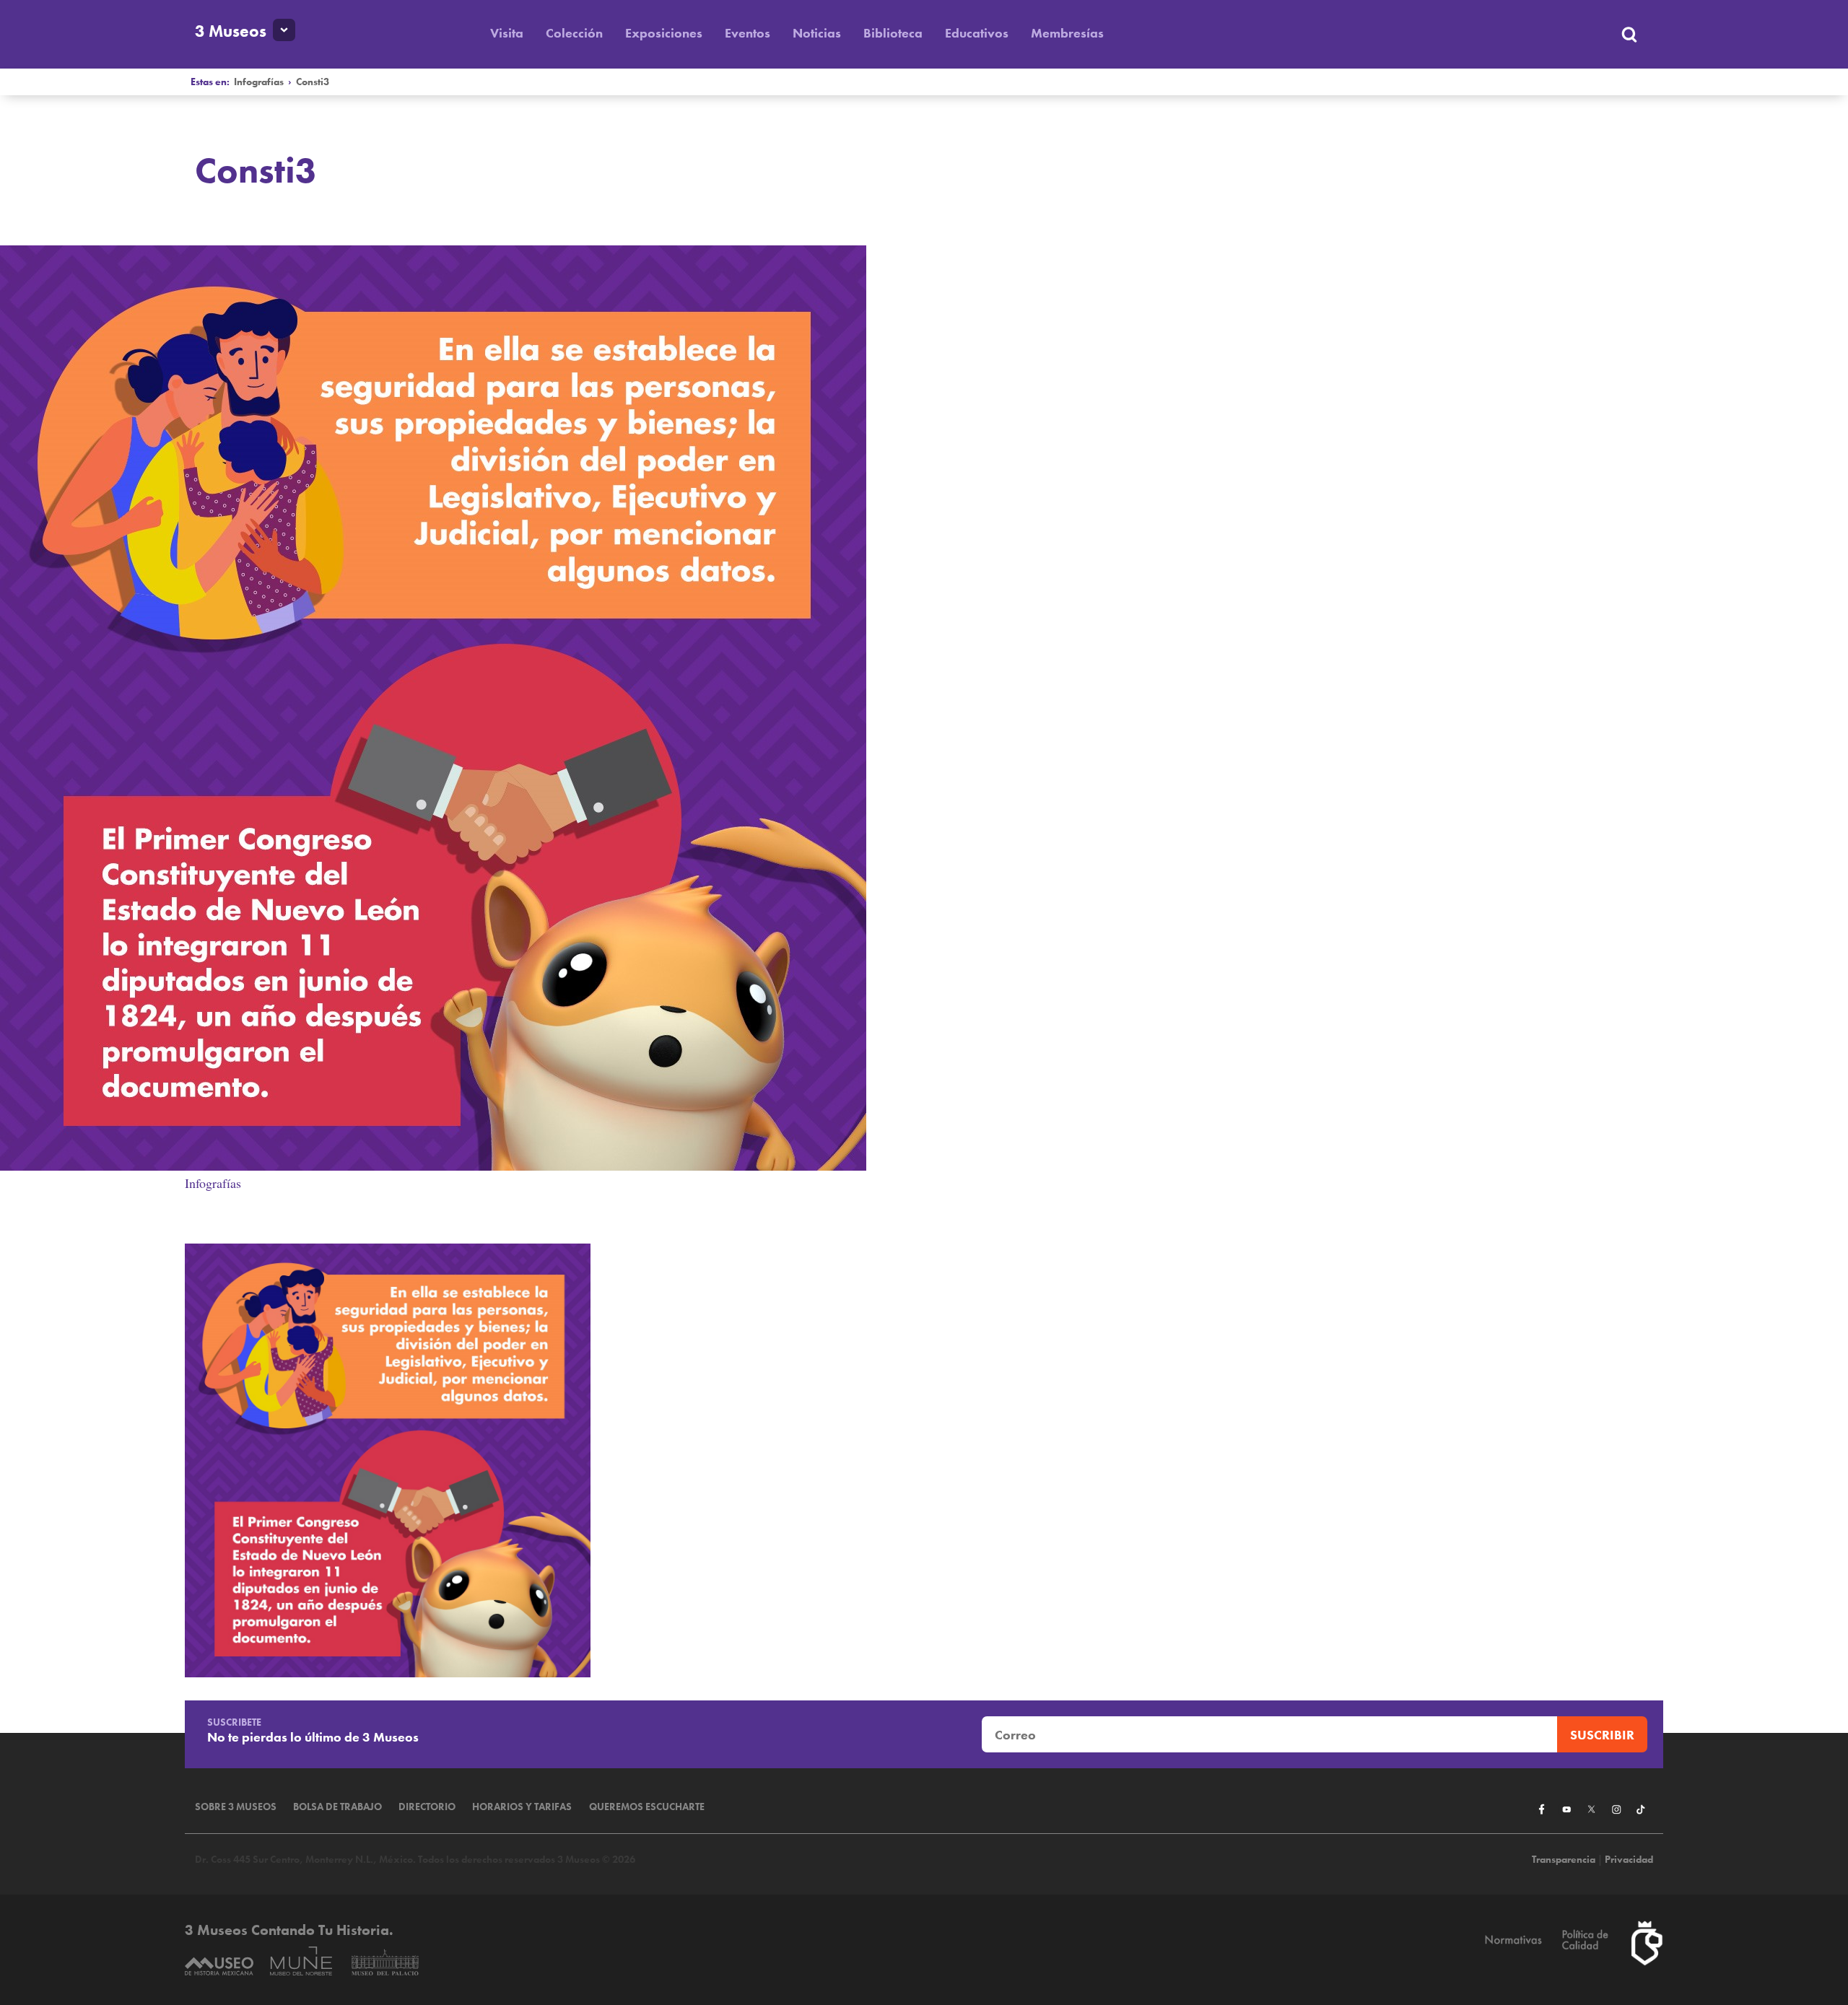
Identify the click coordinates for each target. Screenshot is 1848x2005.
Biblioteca (893, 33)
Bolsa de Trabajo (337, 1807)
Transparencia (1564, 1860)
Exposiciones (664, 33)
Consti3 (313, 82)
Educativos (977, 33)
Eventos (748, 33)
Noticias (817, 33)
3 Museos (231, 31)
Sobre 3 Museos (236, 1807)
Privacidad (1629, 1860)
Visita (507, 33)
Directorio (427, 1807)
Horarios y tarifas (522, 1807)
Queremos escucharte (647, 1807)
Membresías (1067, 33)
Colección (574, 33)
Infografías (259, 82)
